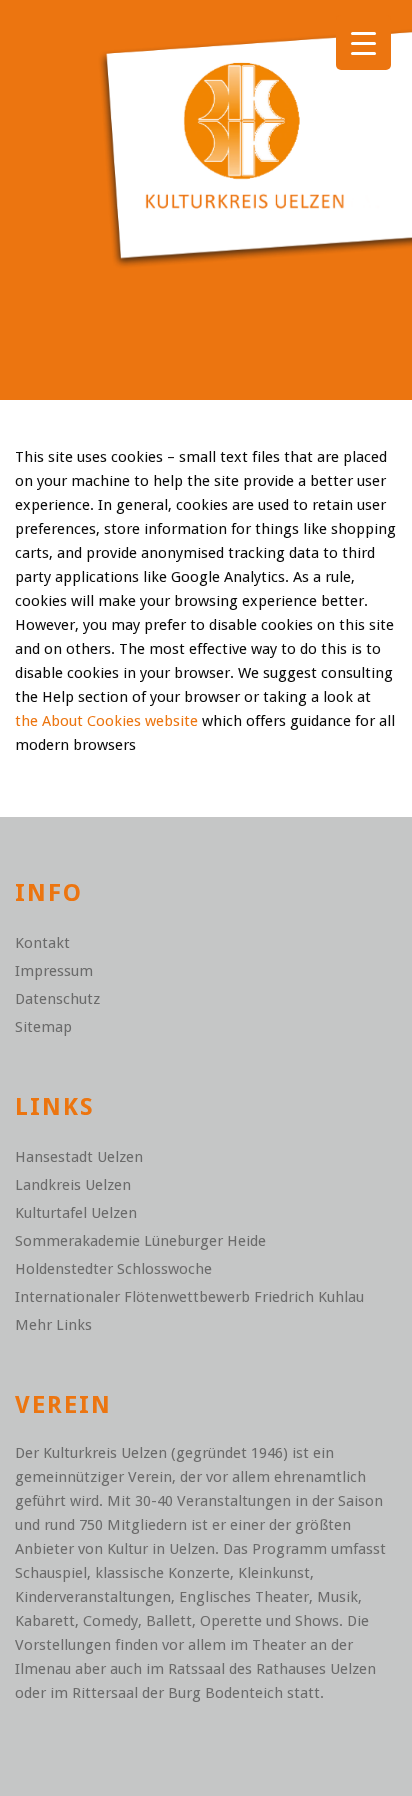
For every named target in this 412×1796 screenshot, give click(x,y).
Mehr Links (53, 1325)
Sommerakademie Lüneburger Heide (140, 1241)
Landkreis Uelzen (73, 1185)
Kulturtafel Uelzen (76, 1213)
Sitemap (43, 1027)
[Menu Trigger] (363, 42)
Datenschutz (57, 999)
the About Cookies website (106, 721)
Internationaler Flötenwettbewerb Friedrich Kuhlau (189, 1297)
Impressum (54, 971)
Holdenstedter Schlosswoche (113, 1269)
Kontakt (42, 943)
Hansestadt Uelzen (79, 1157)
